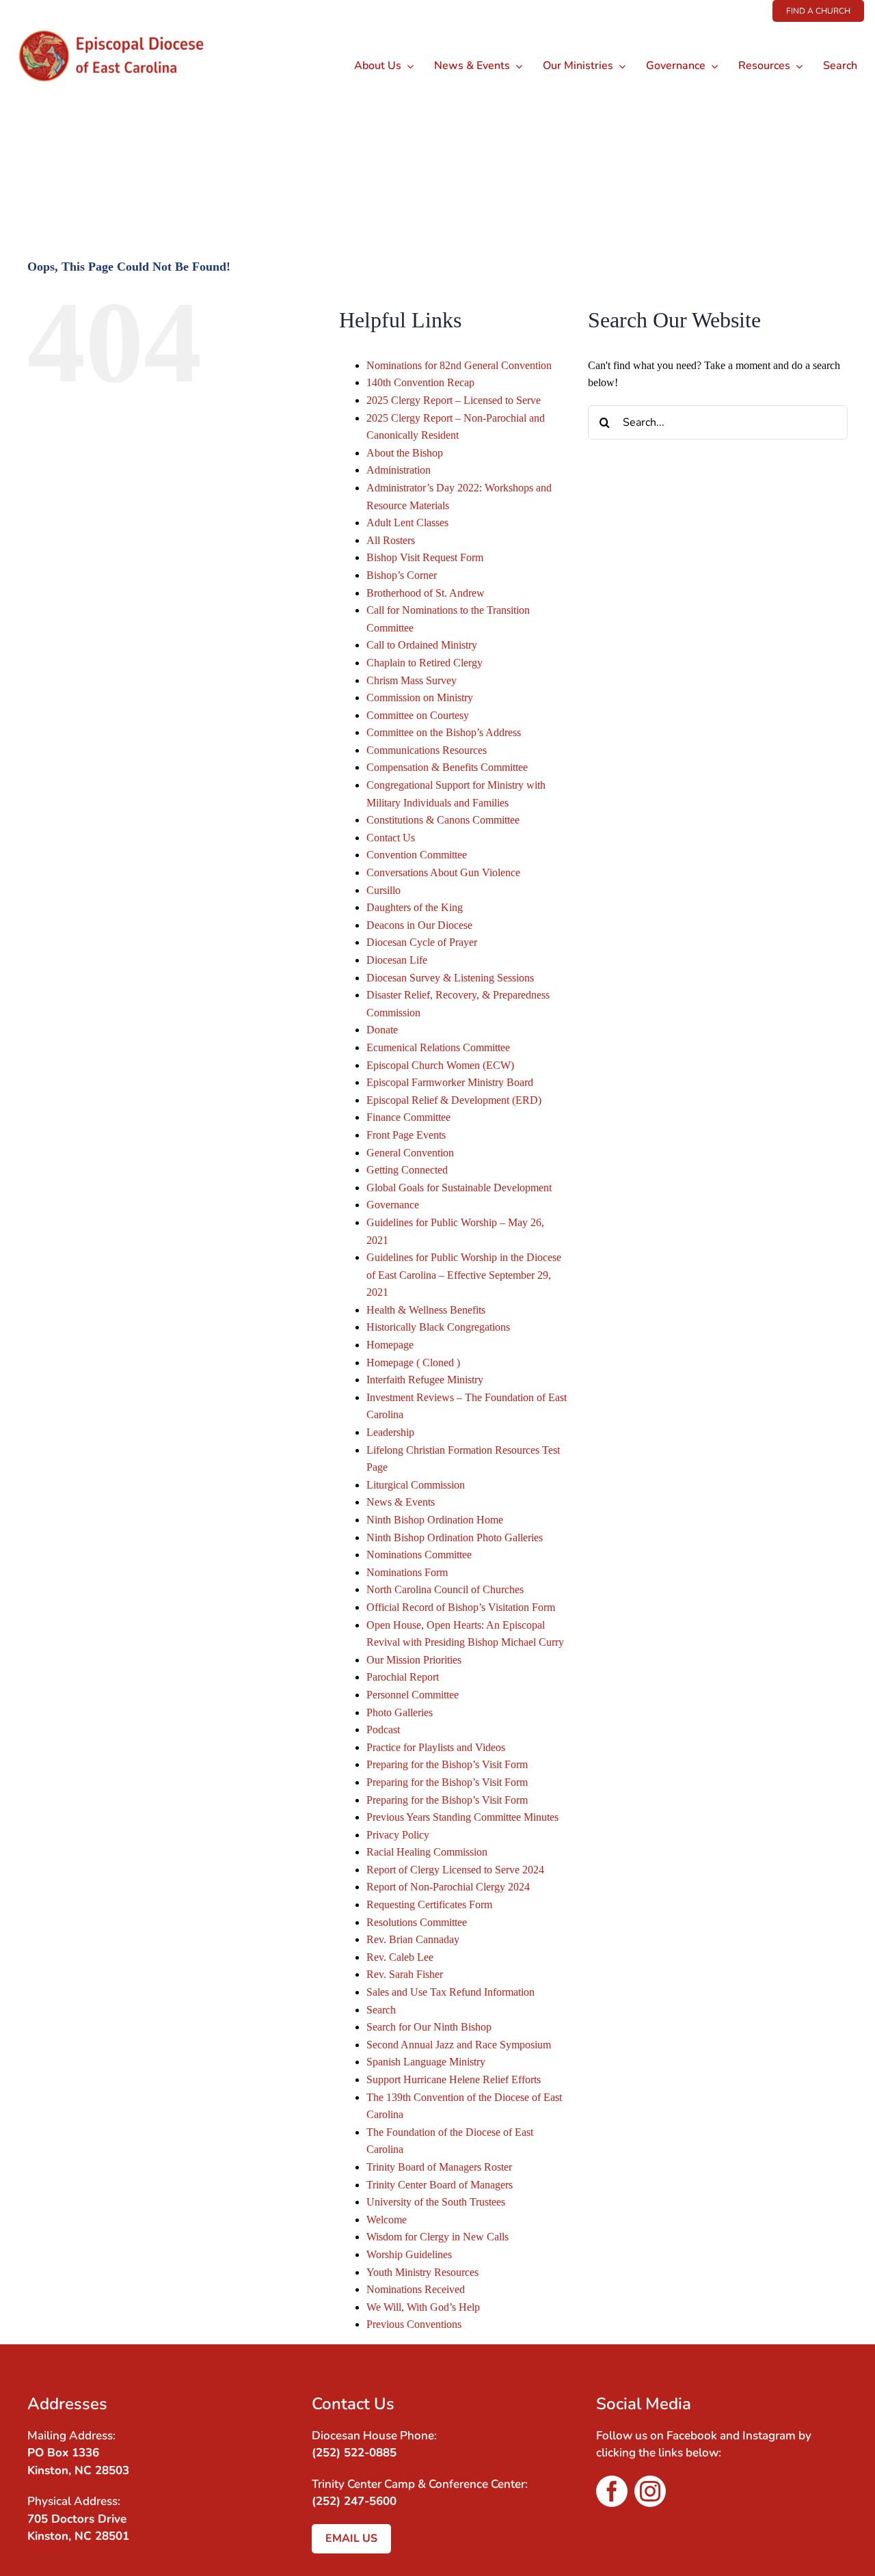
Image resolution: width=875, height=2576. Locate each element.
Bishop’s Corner (402, 575)
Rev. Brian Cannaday (413, 1939)
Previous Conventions (414, 2324)
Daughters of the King (415, 907)
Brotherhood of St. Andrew (426, 593)
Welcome (387, 2220)
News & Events (401, 1502)
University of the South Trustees (436, 2202)
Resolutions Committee (417, 1922)
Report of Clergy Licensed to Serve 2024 (455, 1870)
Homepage (390, 1345)
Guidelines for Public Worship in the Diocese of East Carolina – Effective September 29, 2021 (464, 1275)
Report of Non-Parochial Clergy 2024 (448, 1887)
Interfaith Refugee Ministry (425, 1380)
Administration (399, 470)
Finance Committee (408, 1117)
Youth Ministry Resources (422, 2272)
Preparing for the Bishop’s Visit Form (447, 1764)
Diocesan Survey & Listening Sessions (450, 978)
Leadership (390, 1432)
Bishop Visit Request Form (425, 557)
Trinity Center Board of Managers (440, 2185)
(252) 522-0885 (354, 2453)
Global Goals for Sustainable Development (459, 1188)
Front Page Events (406, 1135)
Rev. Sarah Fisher (405, 1974)
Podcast (383, 1730)
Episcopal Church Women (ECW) (440, 1065)
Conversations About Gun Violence (443, 872)
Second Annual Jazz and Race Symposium (459, 2045)
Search (381, 2010)
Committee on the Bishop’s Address (444, 732)
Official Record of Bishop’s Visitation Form (461, 1607)
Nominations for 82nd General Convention (459, 365)
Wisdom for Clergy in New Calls (437, 2237)
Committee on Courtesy (418, 715)
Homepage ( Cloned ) (413, 1362)
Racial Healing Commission (427, 1852)
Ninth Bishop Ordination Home (435, 1520)
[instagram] (650, 2491)
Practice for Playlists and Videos (436, 1747)
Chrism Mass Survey (412, 680)
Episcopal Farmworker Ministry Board (450, 1082)
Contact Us (391, 838)
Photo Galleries (400, 1712)
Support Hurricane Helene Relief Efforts (454, 2079)
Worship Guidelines (409, 2254)
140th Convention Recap (420, 382)
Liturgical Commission (416, 1485)
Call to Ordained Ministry (422, 645)
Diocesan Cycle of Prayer (422, 942)
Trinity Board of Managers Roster (439, 2167)
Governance (393, 1205)
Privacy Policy (398, 1835)
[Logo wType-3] (122, 27)
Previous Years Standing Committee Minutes (462, 1817)
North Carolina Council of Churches (445, 1589)
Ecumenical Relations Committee (438, 1047)
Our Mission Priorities (414, 1660)
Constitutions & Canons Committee (443, 820)
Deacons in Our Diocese (419, 925)
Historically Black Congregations (438, 1327)
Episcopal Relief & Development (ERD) (454, 1100)
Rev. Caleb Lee (400, 1957)
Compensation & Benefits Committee (447, 767)
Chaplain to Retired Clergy (425, 663)
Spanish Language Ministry (426, 2062)
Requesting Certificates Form (429, 1904)
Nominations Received (416, 2289)
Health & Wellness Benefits (426, 1310)
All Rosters (391, 540)
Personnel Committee (413, 1695)
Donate (382, 1030)
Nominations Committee (419, 1555)
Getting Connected (407, 1170)
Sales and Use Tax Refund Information (450, 1992)
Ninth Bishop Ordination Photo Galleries (455, 1537)
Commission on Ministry (420, 697)
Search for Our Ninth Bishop (429, 2027)
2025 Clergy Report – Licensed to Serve (454, 400)
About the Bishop (405, 453)
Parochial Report (403, 1677)
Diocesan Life (397, 960)
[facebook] (612, 2491)
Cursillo (383, 890)
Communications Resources (427, 750)
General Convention (410, 1153)
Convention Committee (417, 855)
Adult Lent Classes (407, 523)
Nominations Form (407, 1572)
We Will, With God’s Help (423, 2307)
